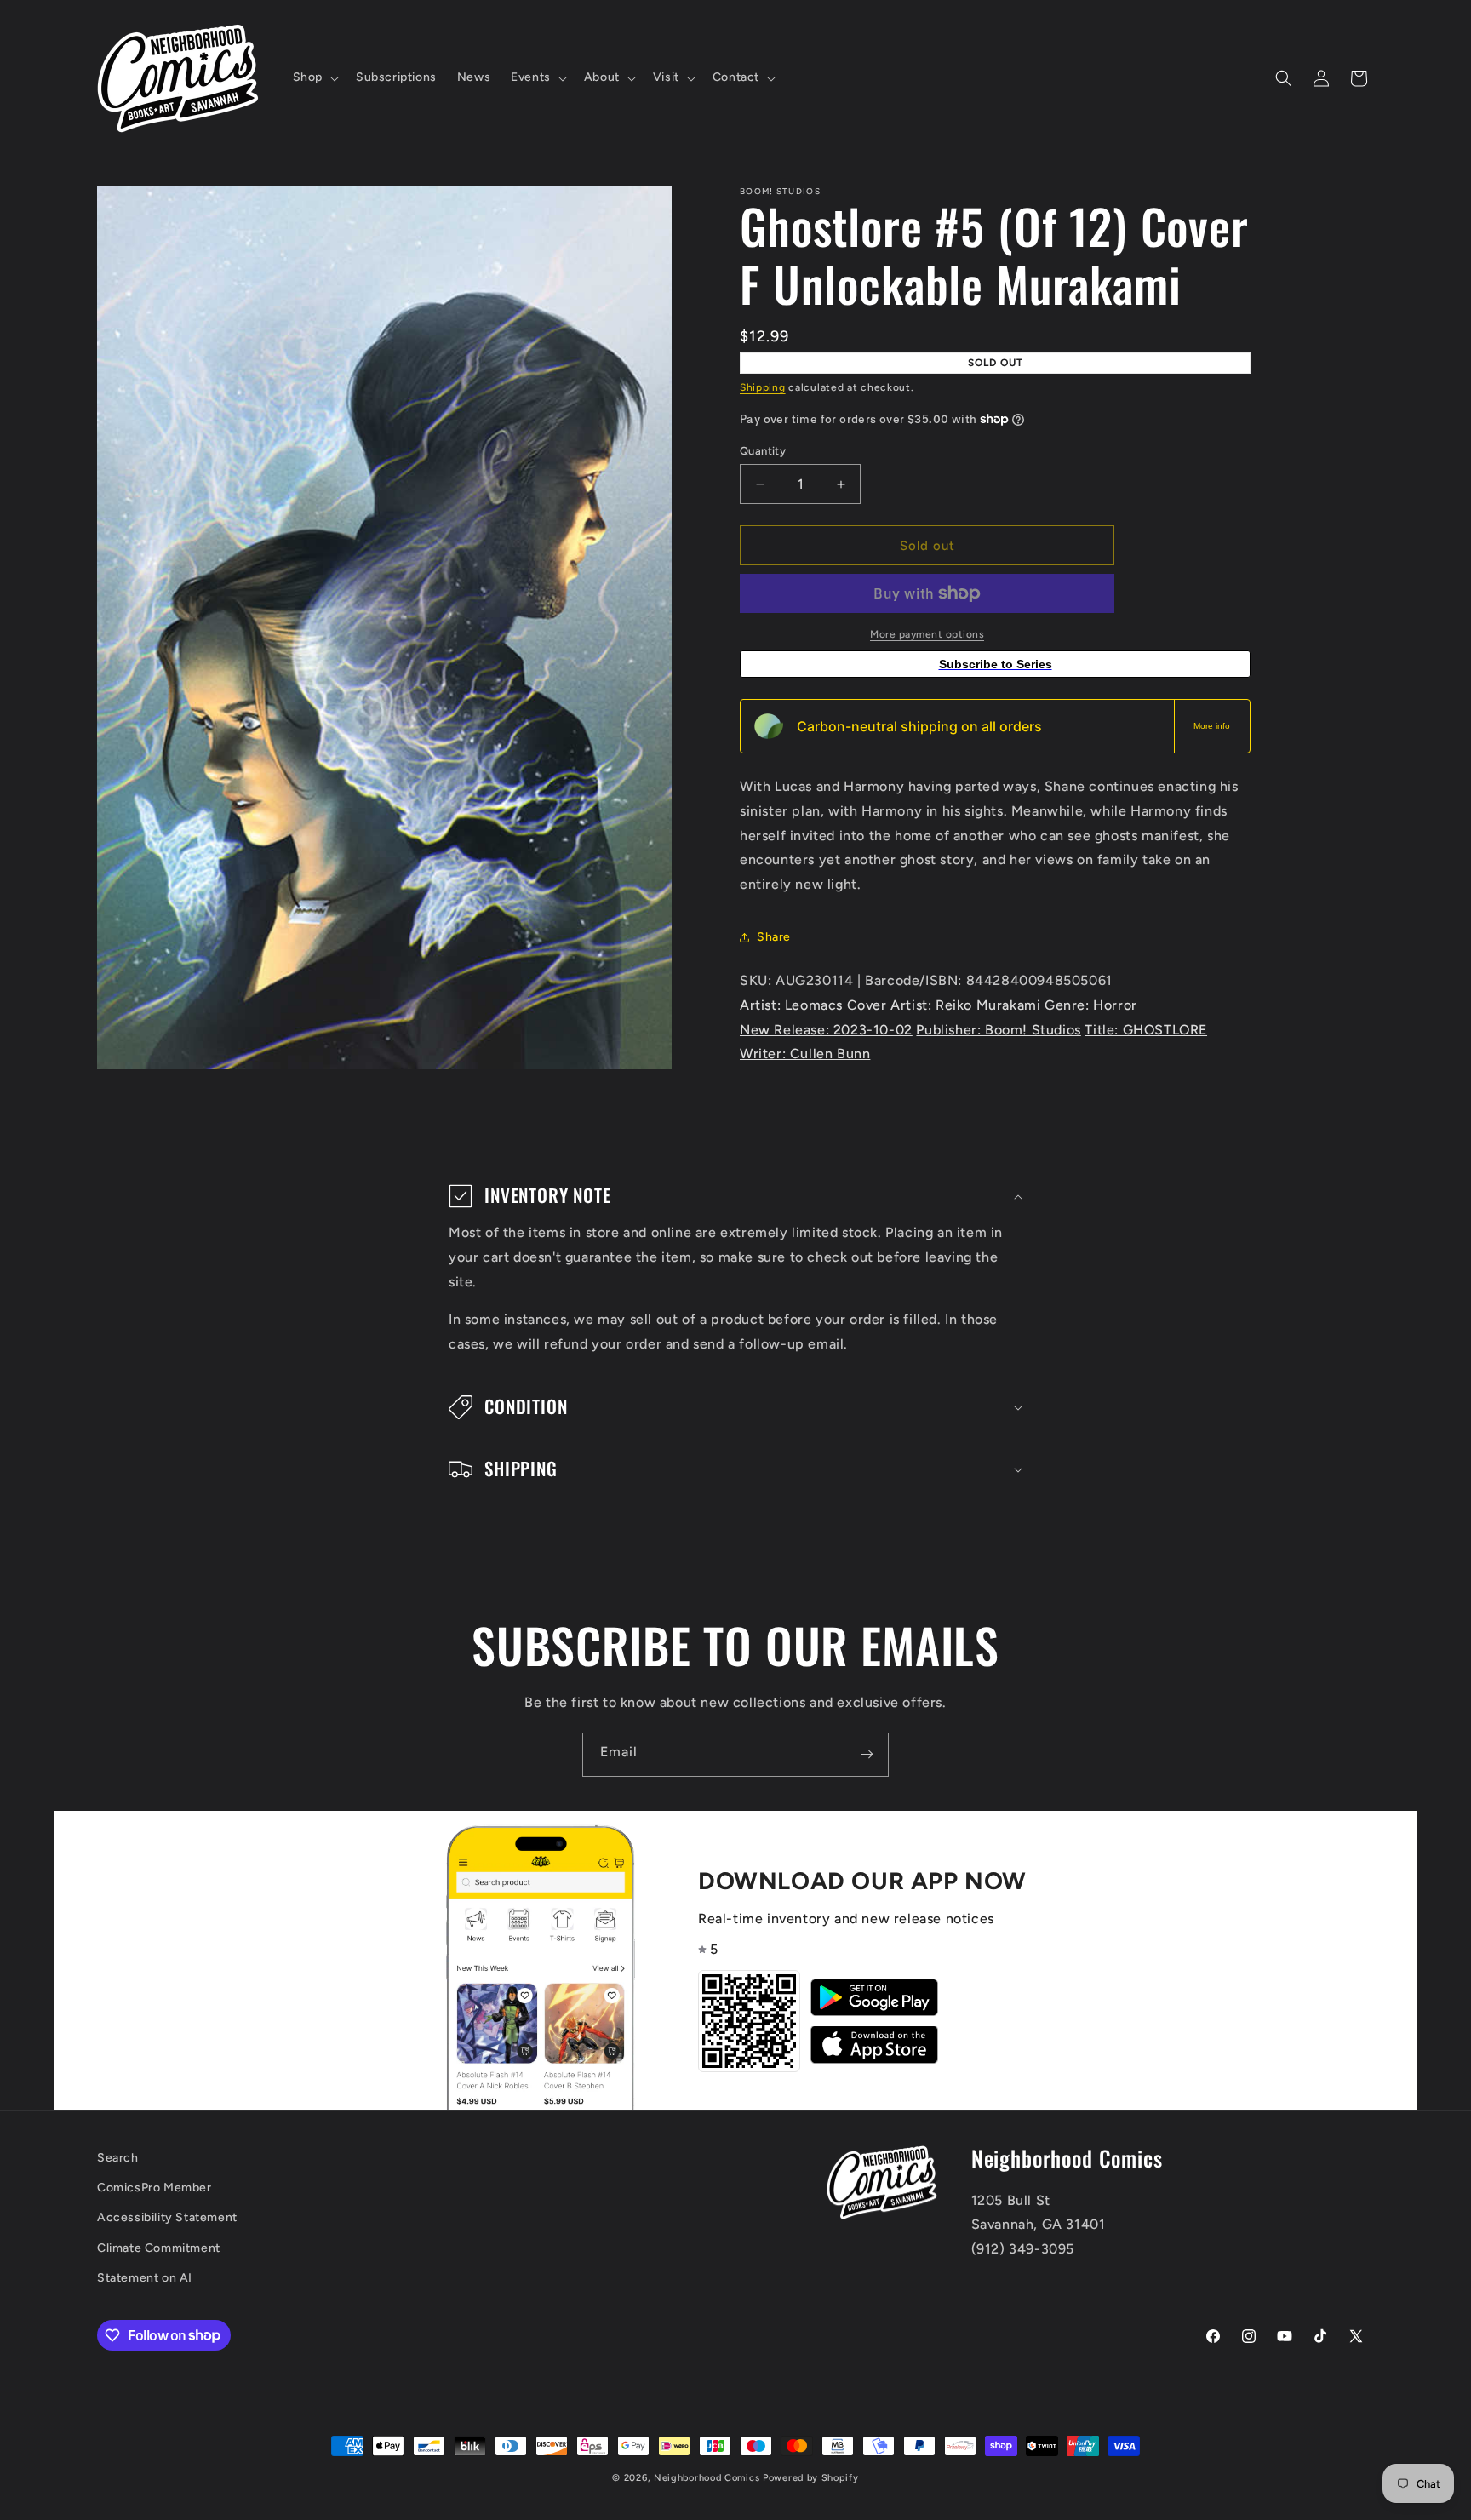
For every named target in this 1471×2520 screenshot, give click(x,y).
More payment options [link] (927, 634)
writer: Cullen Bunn (805, 1054)
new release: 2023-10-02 (826, 1030)
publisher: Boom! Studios (998, 1030)
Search (118, 2158)
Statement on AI (145, 2277)
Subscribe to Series (996, 664)
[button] (314, 77)
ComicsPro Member (155, 2188)
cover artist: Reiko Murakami (944, 1005)
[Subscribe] (867, 1755)
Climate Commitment (159, 2247)
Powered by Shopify (811, 2478)
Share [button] (774, 937)
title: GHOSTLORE (1146, 1030)
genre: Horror (1091, 1005)
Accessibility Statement (167, 2217)
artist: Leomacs (791, 1005)
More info (1212, 726)
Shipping (763, 387)
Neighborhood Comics (707, 2478)
